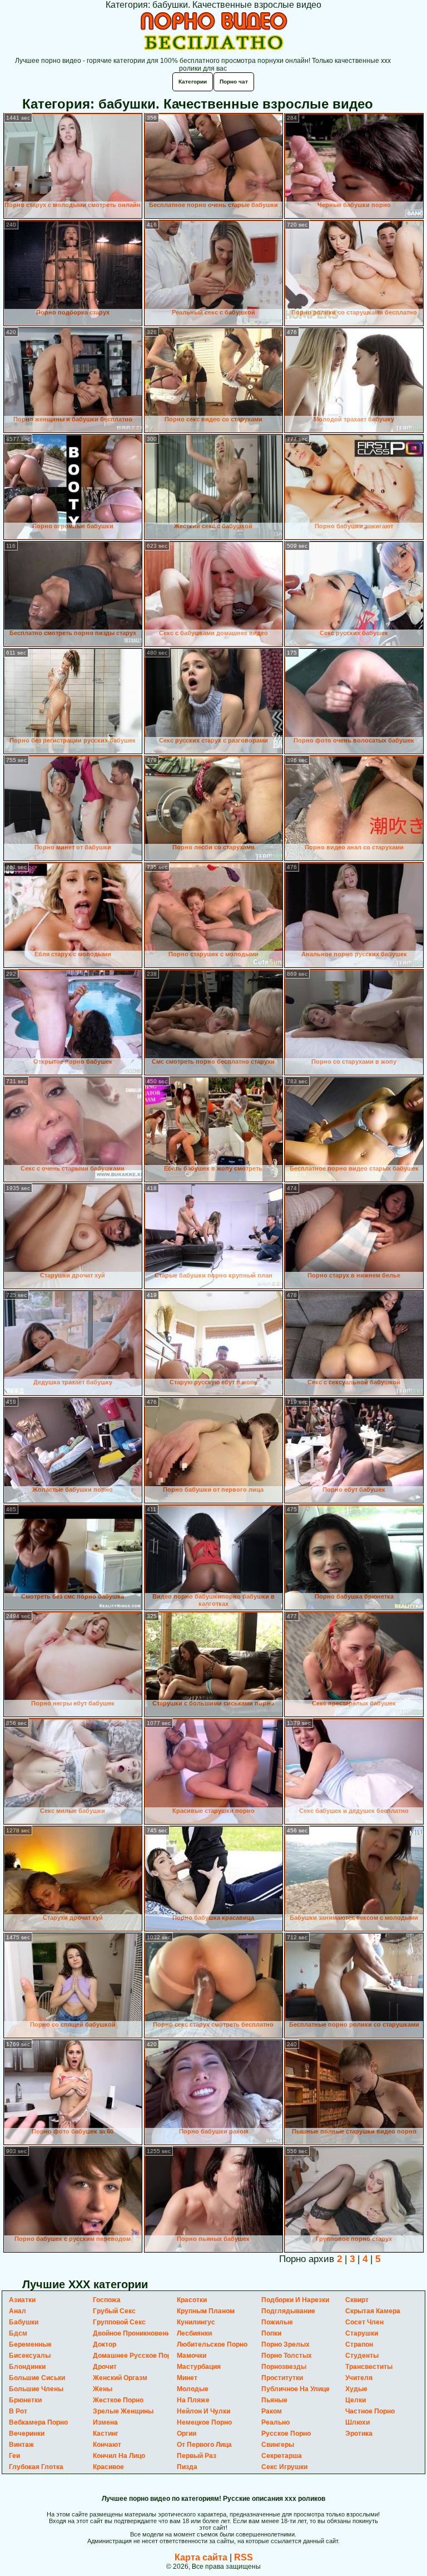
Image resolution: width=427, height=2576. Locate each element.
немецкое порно (204, 2422)
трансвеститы (369, 2367)
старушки (362, 2333)
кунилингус (196, 2322)
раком (272, 2411)
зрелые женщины (123, 2411)
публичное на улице (296, 2389)
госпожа (107, 2300)
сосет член (364, 2322)
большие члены (36, 2389)
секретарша (282, 2456)
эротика (359, 2434)
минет (187, 2378)
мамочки (192, 2356)
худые (356, 2389)
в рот (18, 2411)
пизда (187, 2467)
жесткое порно (118, 2400)
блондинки (27, 2367)
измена (105, 2422)
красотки (192, 2300)
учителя (359, 2378)
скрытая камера (373, 2311)
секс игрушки (284, 2467)
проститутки (282, 2378)
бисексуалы (30, 2356)
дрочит (105, 2367)
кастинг (106, 2434)
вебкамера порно (38, 2422)
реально (275, 2422)
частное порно (370, 2411)
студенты (362, 2356)
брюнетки (25, 2400)
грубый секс (114, 2311)
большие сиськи (37, 2378)
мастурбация (199, 2367)
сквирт (357, 2300)
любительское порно (212, 2344)
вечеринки (27, 2434)
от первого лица (204, 2445)
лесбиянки (194, 2333)
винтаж (21, 2445)
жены (103, 2389)
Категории (193, 82)
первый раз (197, 2456)
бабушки (24, 2322)
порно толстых (287, 2356)
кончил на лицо (119, 2456)
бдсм (18, 2333)
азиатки (22, 2300)
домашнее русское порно (136, 2356)
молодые (193, 2389)
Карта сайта (201, 2557)
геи (14, 2456)
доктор (105, 2344)
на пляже (193, 2400)
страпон (359, 2344)
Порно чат (234, 82)
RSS (244, 2557)
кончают (107, 2445)
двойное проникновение (133, 2333)
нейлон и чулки (203, 2411)
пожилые (277, 2322)
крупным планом (206, 2311)
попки (271, 2333)
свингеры (278, 2445)
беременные (30, 2344)
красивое (108, 2467)
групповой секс (119, 2322)
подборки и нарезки (295, 2300)
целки (356, 2400)
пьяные (274, 2400)
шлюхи (358, 2422)
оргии (187, 2434)
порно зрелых (286, 2344)
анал (18, 2311)
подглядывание (288, 2311)
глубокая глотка (36, 2467)
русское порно (286, 2434)
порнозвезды (284, 2367)
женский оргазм (120, 2378)
